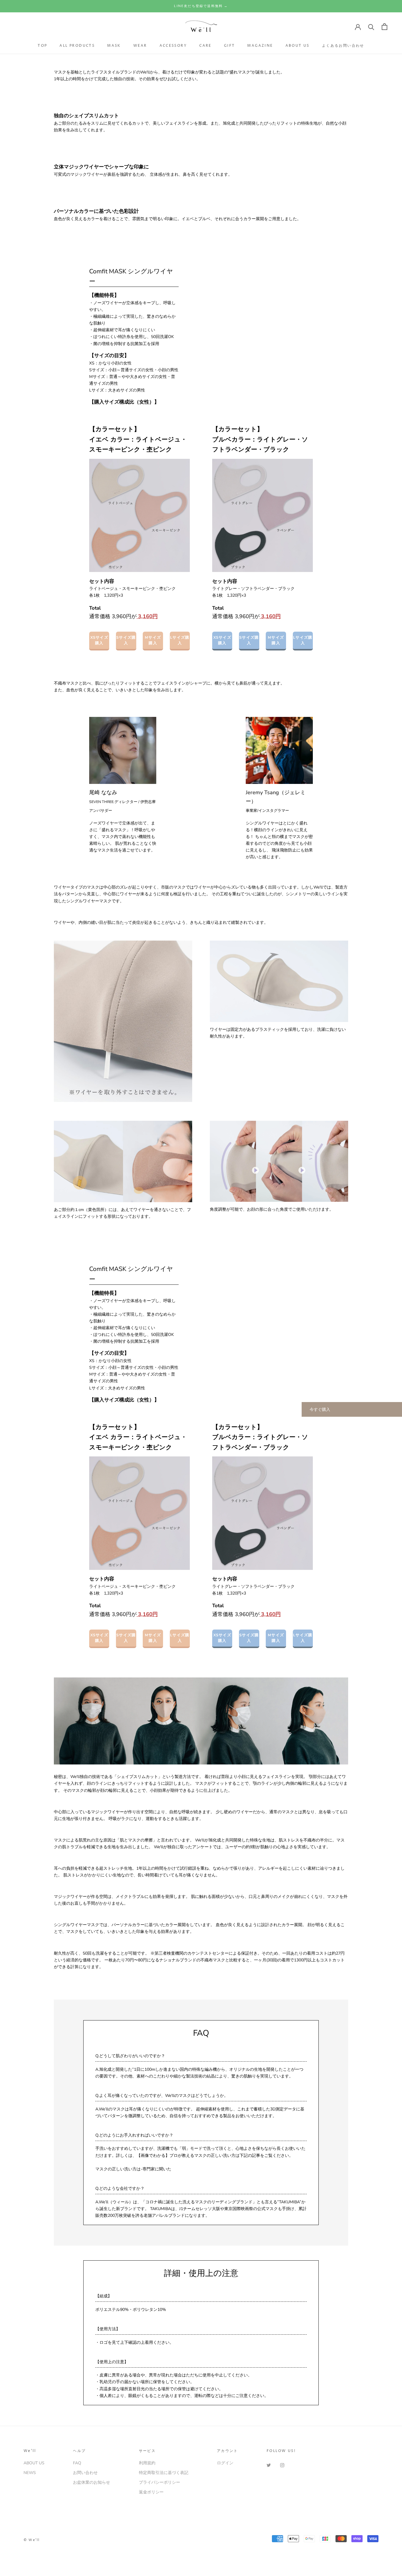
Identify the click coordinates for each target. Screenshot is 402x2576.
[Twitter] (269, 2465)
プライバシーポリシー (160, 2482)
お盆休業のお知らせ (92, 2482)
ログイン (225, 2463)
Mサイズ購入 (153, 640)
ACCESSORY (173, 46)
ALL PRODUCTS (77, 46)
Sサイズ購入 (126, 640)
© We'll (32, 2540)
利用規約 (147, 2463)
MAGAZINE (260, 46)
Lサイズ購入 (180, 640)
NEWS (30, 2473)
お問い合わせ (85, 2473)
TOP (42, 46)
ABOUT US (298, 46)
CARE (205, 46)
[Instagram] (282, 2465)
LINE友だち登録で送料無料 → (201, 6)
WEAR (140, 46)
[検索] (371, 27)
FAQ (77, 2463)
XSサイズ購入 (99, 640)
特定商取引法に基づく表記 (164, 2473)
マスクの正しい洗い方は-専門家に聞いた (133, 2169)
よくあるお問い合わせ (343, 46)
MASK (114, 46)
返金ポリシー (151, 2492)
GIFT (230, 46)
